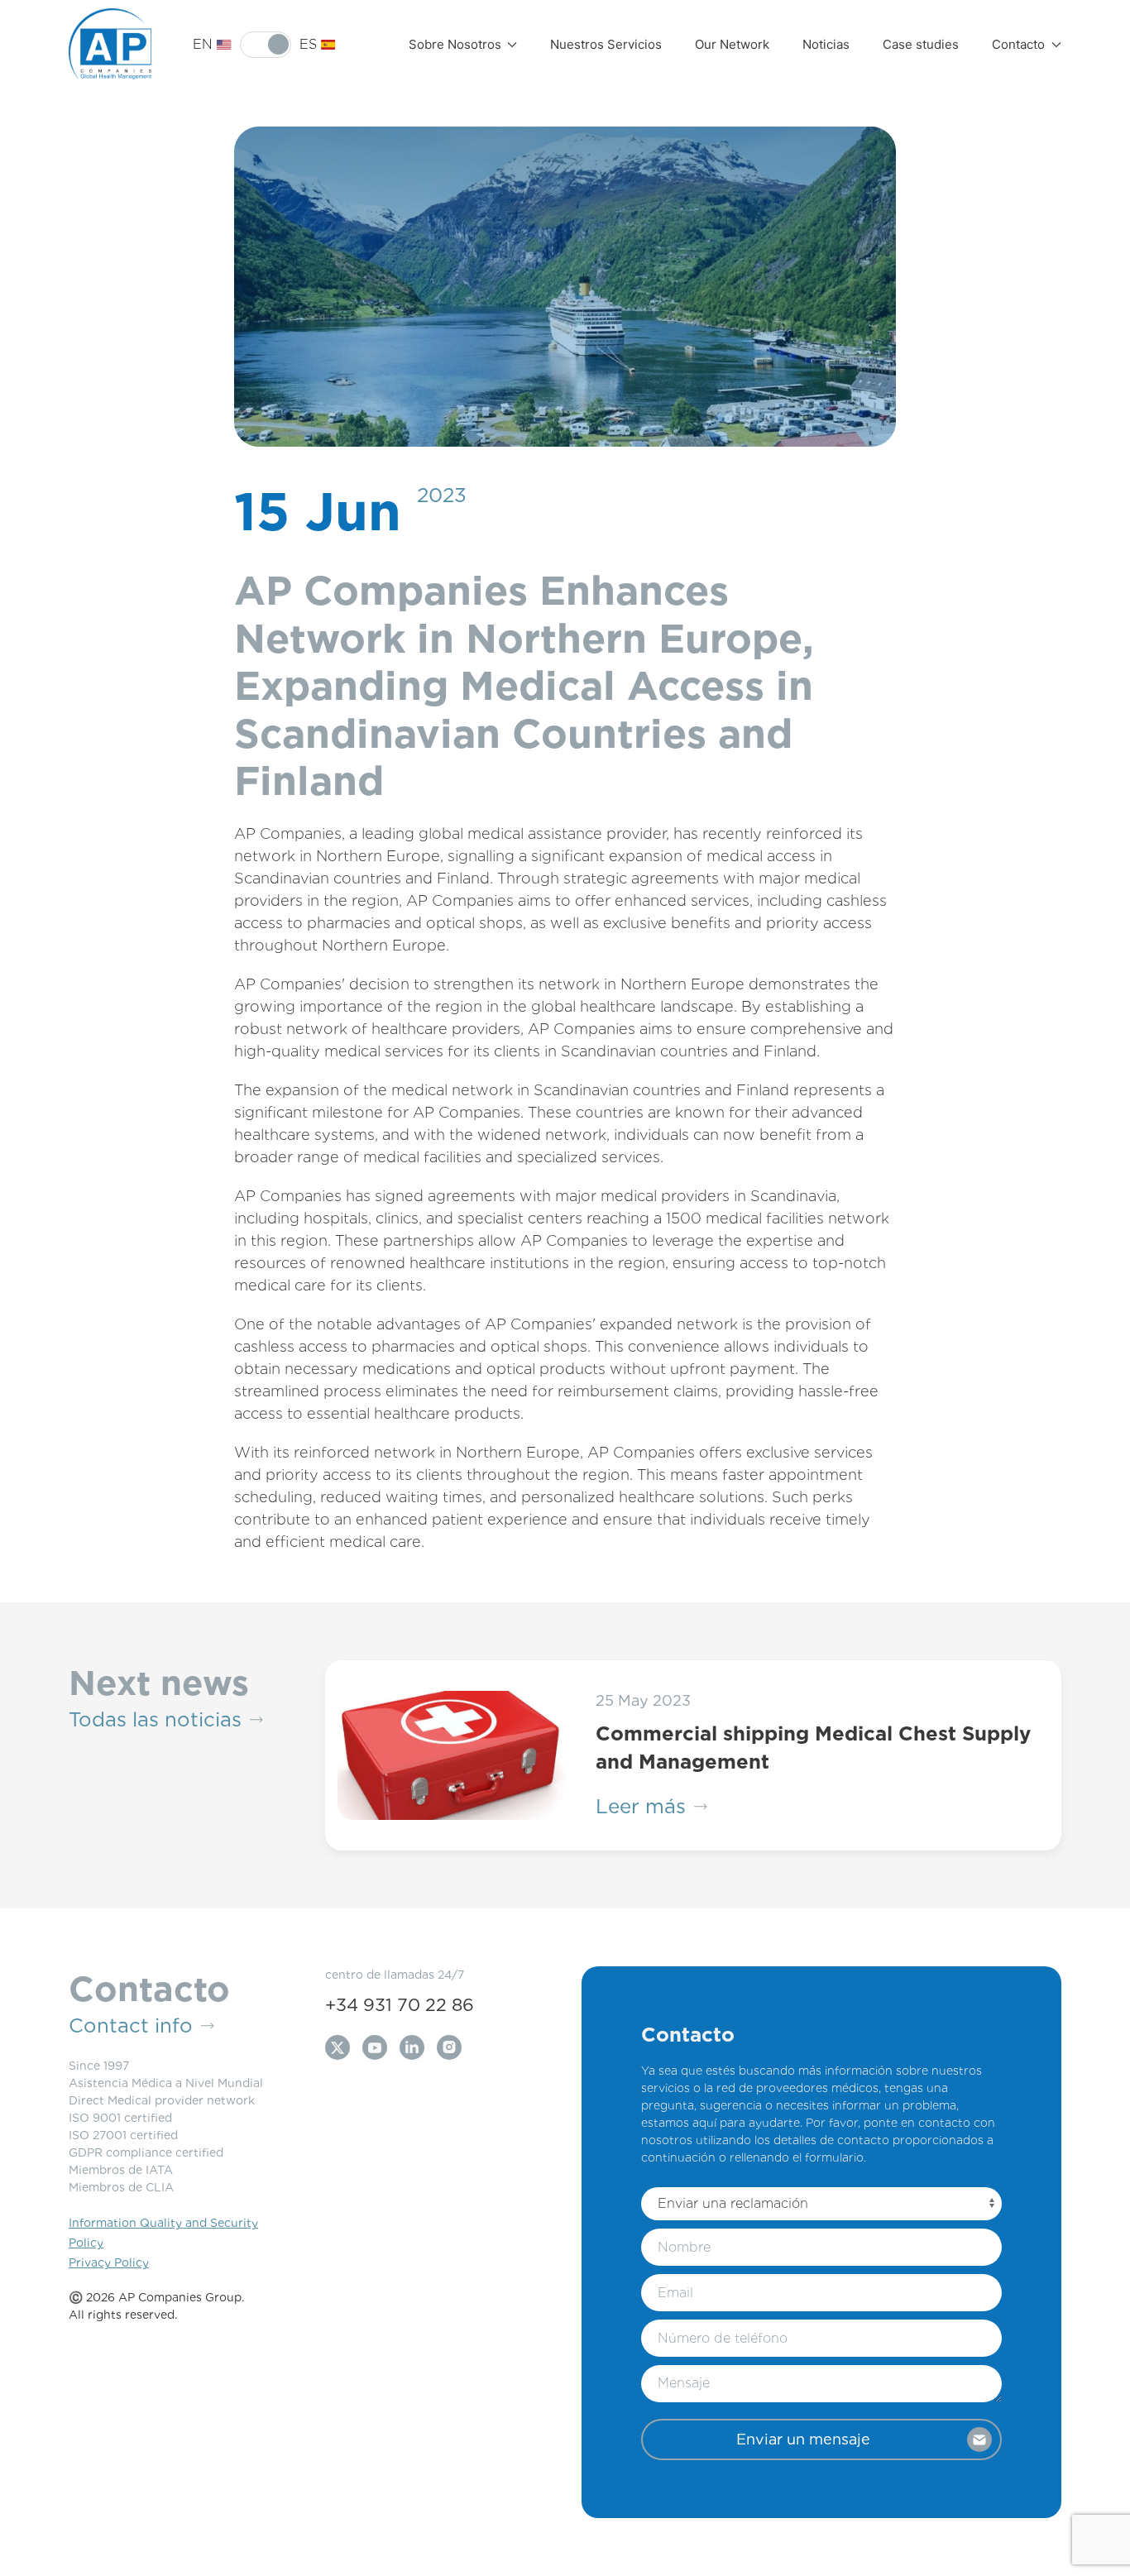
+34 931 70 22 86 (400, 2005)
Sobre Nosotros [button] (455, 44)
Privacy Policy (109, 2262)
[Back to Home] (110, 45)
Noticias (826, 44)
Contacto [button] (1018, 44)
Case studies (921, 44)
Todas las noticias (155, 1719)
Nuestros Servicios (606, 44)
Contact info (131, 2025)
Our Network (732, 44)
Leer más (641, 1806)
